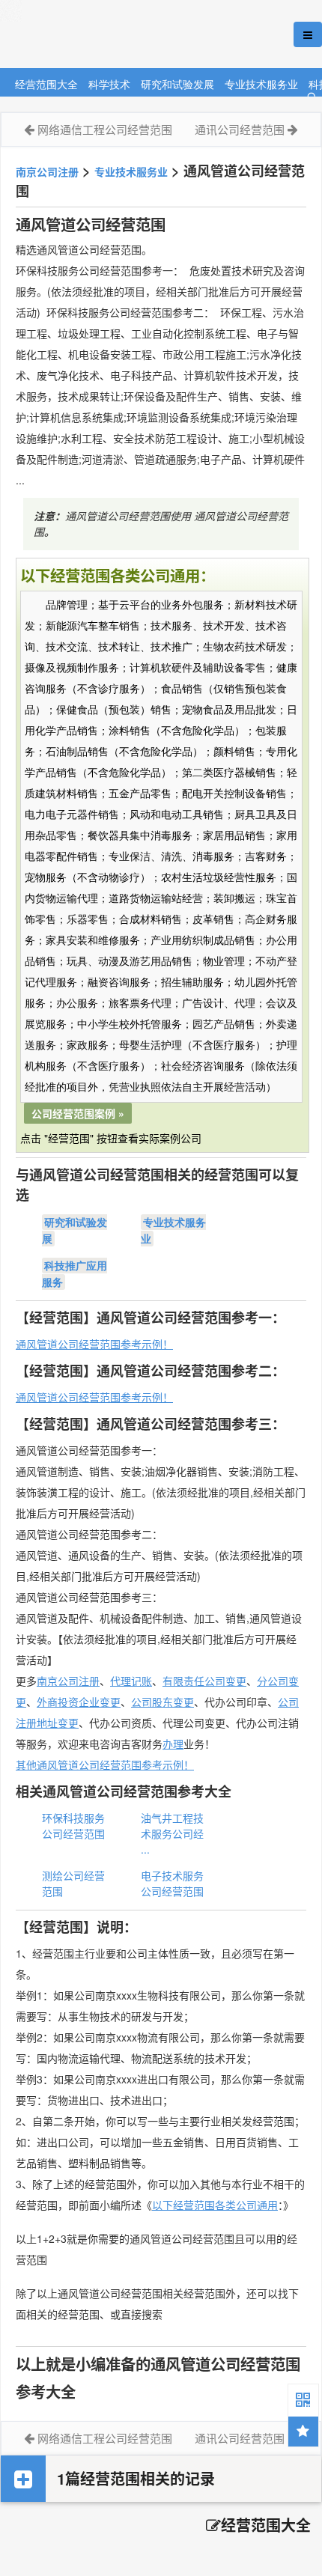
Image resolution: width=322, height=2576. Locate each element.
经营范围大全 (46, 83)
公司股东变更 (162, 1702)
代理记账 (131, 1681)
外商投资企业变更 (79, 1702)
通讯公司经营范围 (240, 129)
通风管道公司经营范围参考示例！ (94, 1344)
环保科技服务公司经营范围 (73, 1826)
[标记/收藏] (303, 2432)
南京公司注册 (47, 171)
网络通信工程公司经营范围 (105, 129)
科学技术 (109, 83)
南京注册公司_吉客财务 (112, 35)
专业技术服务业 (261, 83)
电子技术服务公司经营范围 (172, 1883)
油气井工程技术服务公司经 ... (172, 1833)
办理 (173, 1744)
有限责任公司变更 (204, 1681)
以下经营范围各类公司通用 (215, 2205)
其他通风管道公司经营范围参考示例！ (105, 1764)
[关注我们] (303, 2399)
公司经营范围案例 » (78, 1113)
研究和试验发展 (177, 83)
